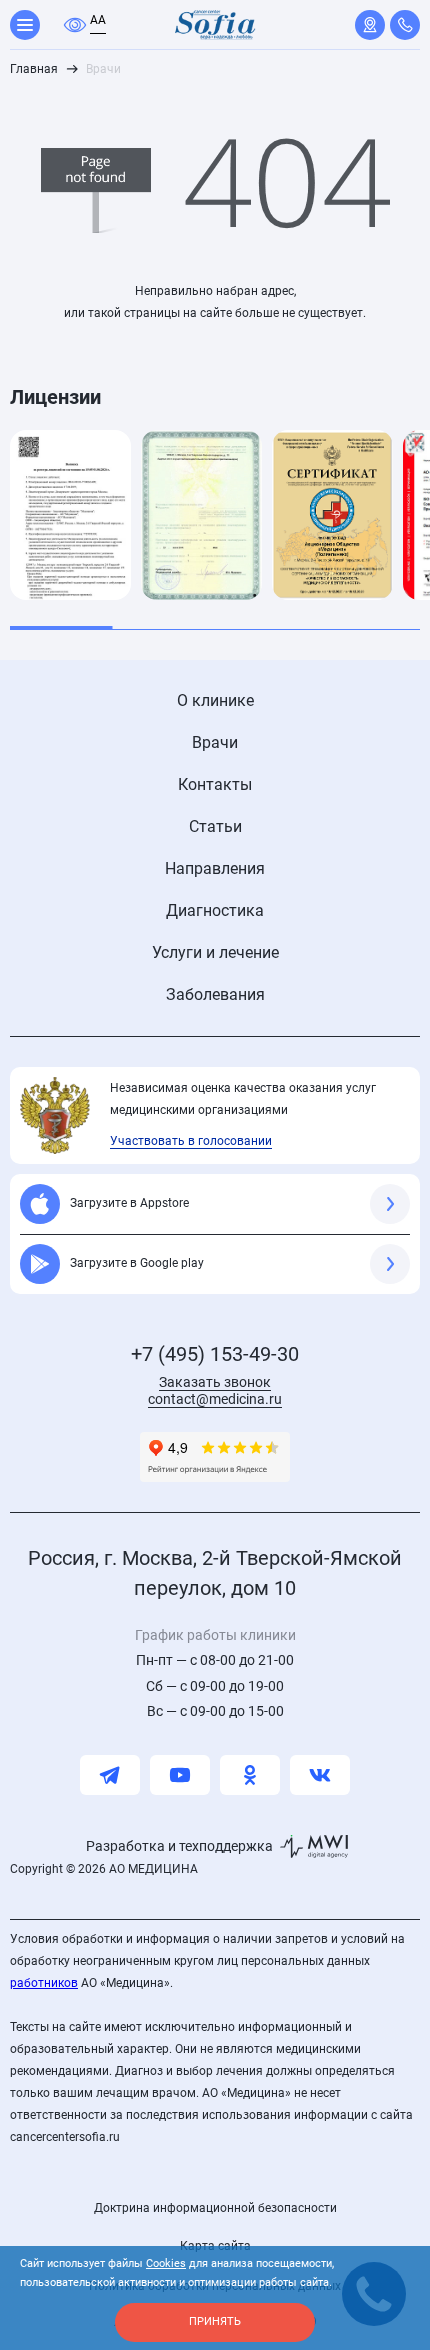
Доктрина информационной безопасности (215, 2208)
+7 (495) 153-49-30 (215, 1354)
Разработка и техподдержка (179, 1846)
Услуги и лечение (215, 952)
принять (215, 2321)
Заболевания (215, 994)
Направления (215, 868)
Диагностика (215, 910)
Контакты (215, 784)
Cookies (166, 2263)
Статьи (215, 826)
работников (44, 1983)
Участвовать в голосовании (191, 1141)
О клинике (215, 700)
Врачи (215, 742)
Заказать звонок (215, 1382)
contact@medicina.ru (215, 1399)
